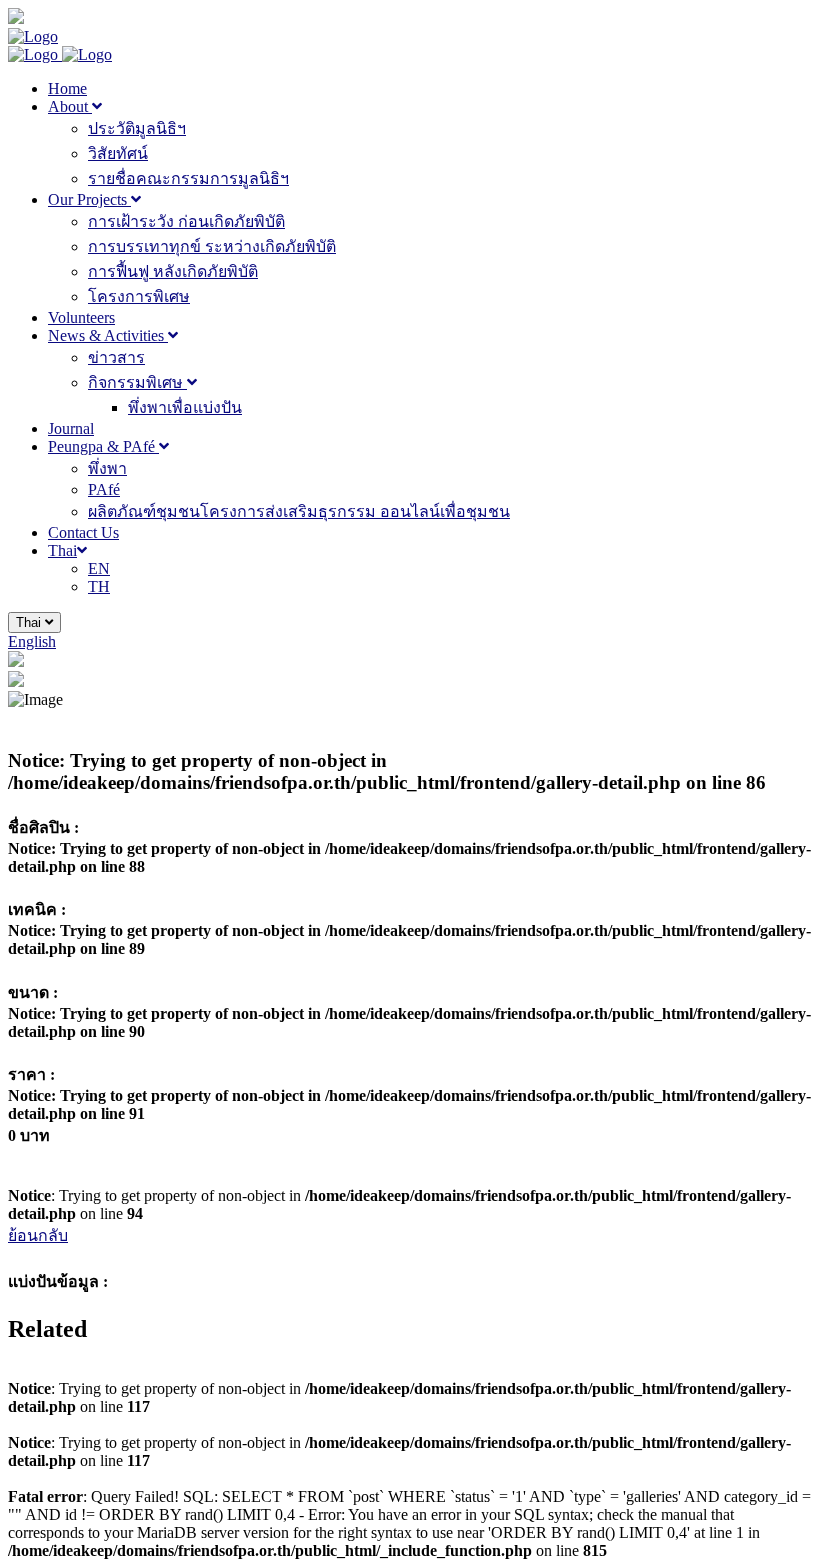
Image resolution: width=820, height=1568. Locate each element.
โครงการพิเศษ (139, 296)
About (70, 106)
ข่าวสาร (116, 357)
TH (99, 586)
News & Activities (108, 335)
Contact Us (83, 532)
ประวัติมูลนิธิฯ (137, 128)
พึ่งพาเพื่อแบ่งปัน (185, 407)
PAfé (104, 489)
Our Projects (89, 199)
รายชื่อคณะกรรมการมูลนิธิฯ (188, 178)
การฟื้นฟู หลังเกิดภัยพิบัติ (173, 271)
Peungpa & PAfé (103, 446)
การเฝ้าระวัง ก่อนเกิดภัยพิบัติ (186, 221)
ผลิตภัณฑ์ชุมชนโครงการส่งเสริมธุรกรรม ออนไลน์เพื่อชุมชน (299, 511)
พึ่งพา (107, 468)
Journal (71, 428)
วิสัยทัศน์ (118, 153)
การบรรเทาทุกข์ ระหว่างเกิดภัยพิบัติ (212, 246)
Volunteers (81, 317)
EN (99, 568)
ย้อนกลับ (38, 1235)
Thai (62, 550)
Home (67, 88)
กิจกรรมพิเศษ (137, 382)
